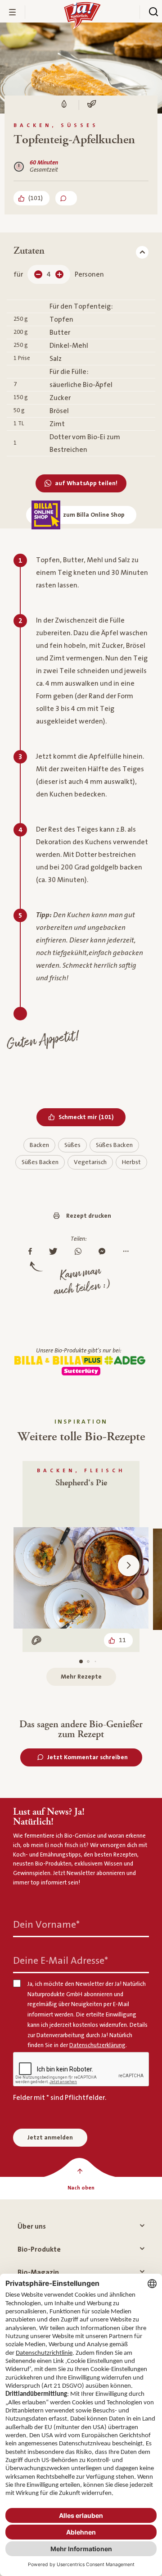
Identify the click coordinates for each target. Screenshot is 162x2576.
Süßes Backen (114, 1145)
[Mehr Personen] (59, 274)
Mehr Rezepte (81, 1677)
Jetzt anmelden (50, 2138)
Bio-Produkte (39, 2249)
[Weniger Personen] (38, 274)
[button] (129, 1566)
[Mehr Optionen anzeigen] (128, 1252)
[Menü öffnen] (13, 12)
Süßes (72, 1145)
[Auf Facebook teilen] (32, 1252)
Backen (39, 1145)
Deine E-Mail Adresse (61, 1961)
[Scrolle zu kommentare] (66, 198)
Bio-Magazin (38, 2272)
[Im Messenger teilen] (104, 1252)
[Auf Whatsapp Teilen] (80, 1252)
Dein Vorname (46, 1925)
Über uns (32, 2226)
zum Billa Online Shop (94, 515)
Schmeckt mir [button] (92, 1117)
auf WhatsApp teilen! (86, 483)
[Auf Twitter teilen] (56, 1252)
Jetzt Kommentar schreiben (88, 1757)
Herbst (131, 1162)
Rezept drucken (89, 1216)
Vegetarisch (90, 1162)
